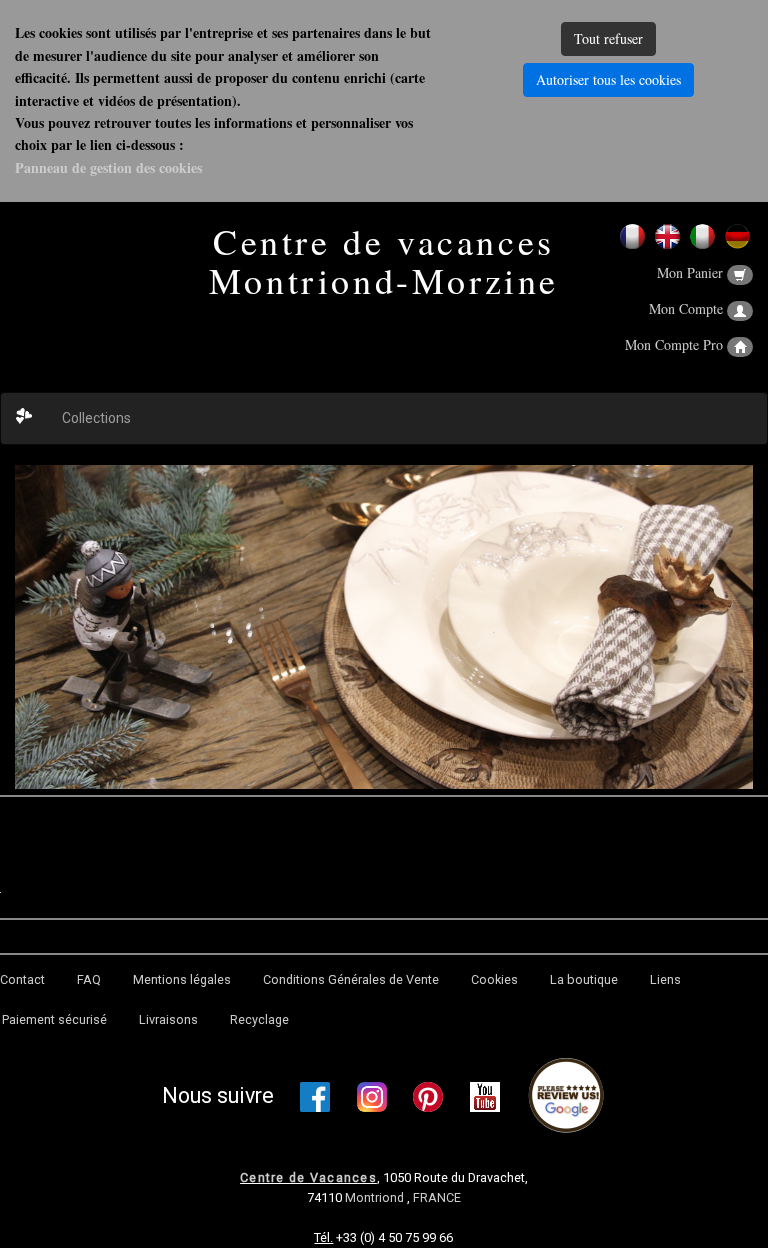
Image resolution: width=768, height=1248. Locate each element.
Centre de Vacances (308, 1177)
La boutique (584, 979)
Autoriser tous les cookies (608, 79)
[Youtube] (485, 1097)
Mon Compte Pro (676, 344)
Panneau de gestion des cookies (108, 167)
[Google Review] (566, 1097)
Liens (665, 979)
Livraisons (168, 1019)
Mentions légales (182, 979)
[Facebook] (315, 1097)
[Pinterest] (428, 1097)
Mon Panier (692, 272)
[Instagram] (372, 1097)
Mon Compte (688, 308)
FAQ (89, 979)
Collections (96, 418)
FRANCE (437, 1197)
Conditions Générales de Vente (351, 979)
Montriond (376, 1197)
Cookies (494, 979)
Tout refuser (608, 38)
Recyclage (259, 1019)
